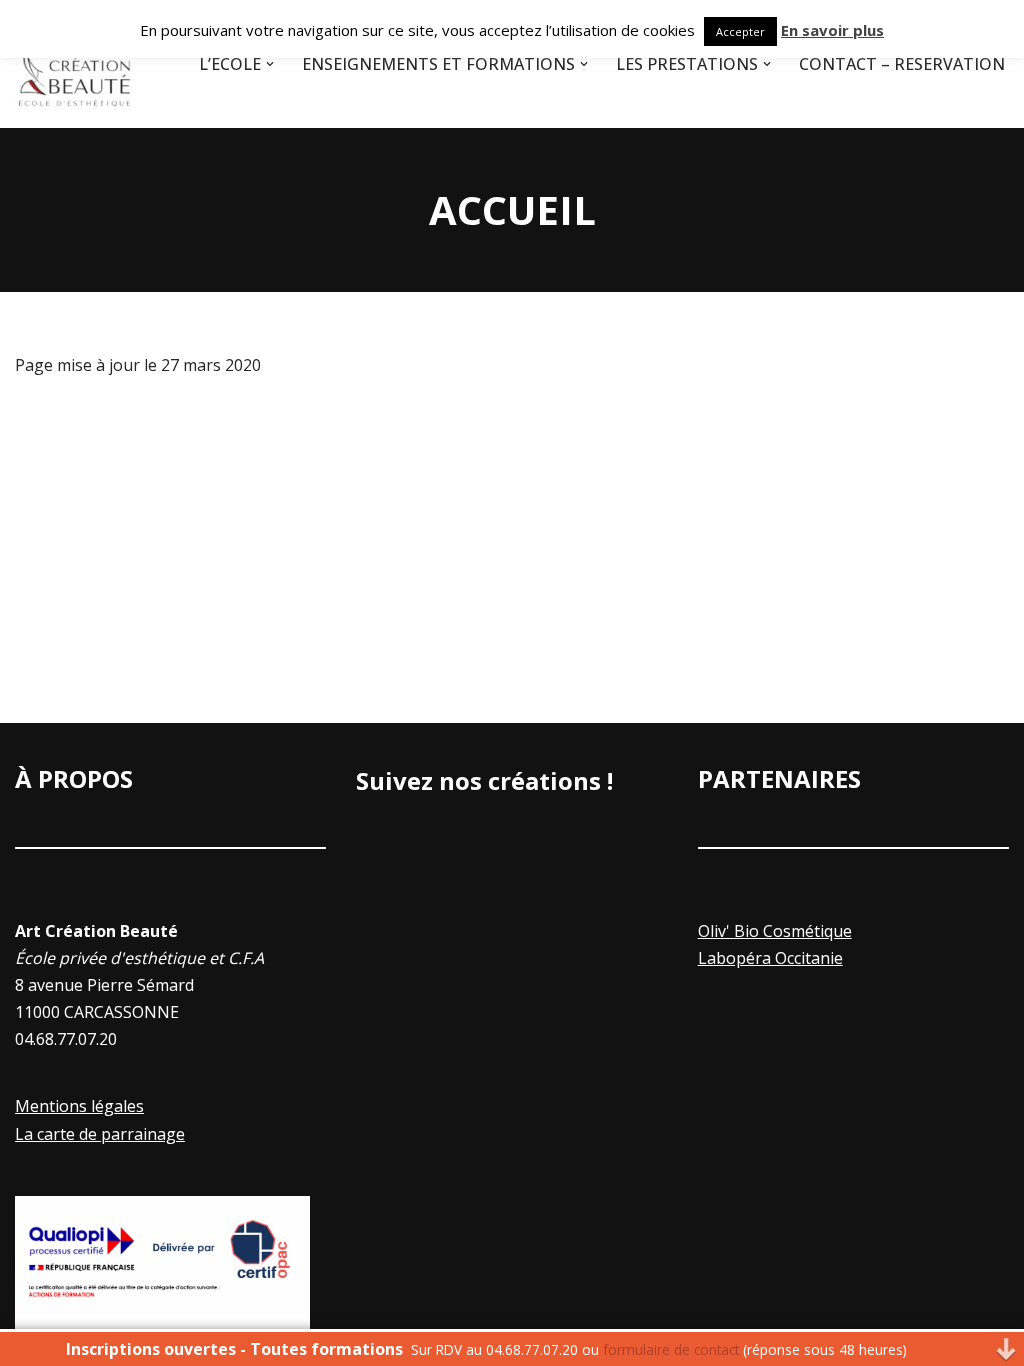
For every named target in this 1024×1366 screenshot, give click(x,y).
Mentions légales (79, 1106)
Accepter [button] (740, 31)
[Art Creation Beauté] (75, 64)
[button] (270, 64)
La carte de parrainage (100, 1134)
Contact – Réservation (902, 64)
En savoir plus (832, 30)
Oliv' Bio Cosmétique (775, 931)
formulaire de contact (671, 1349)
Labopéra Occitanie (770, 958)
